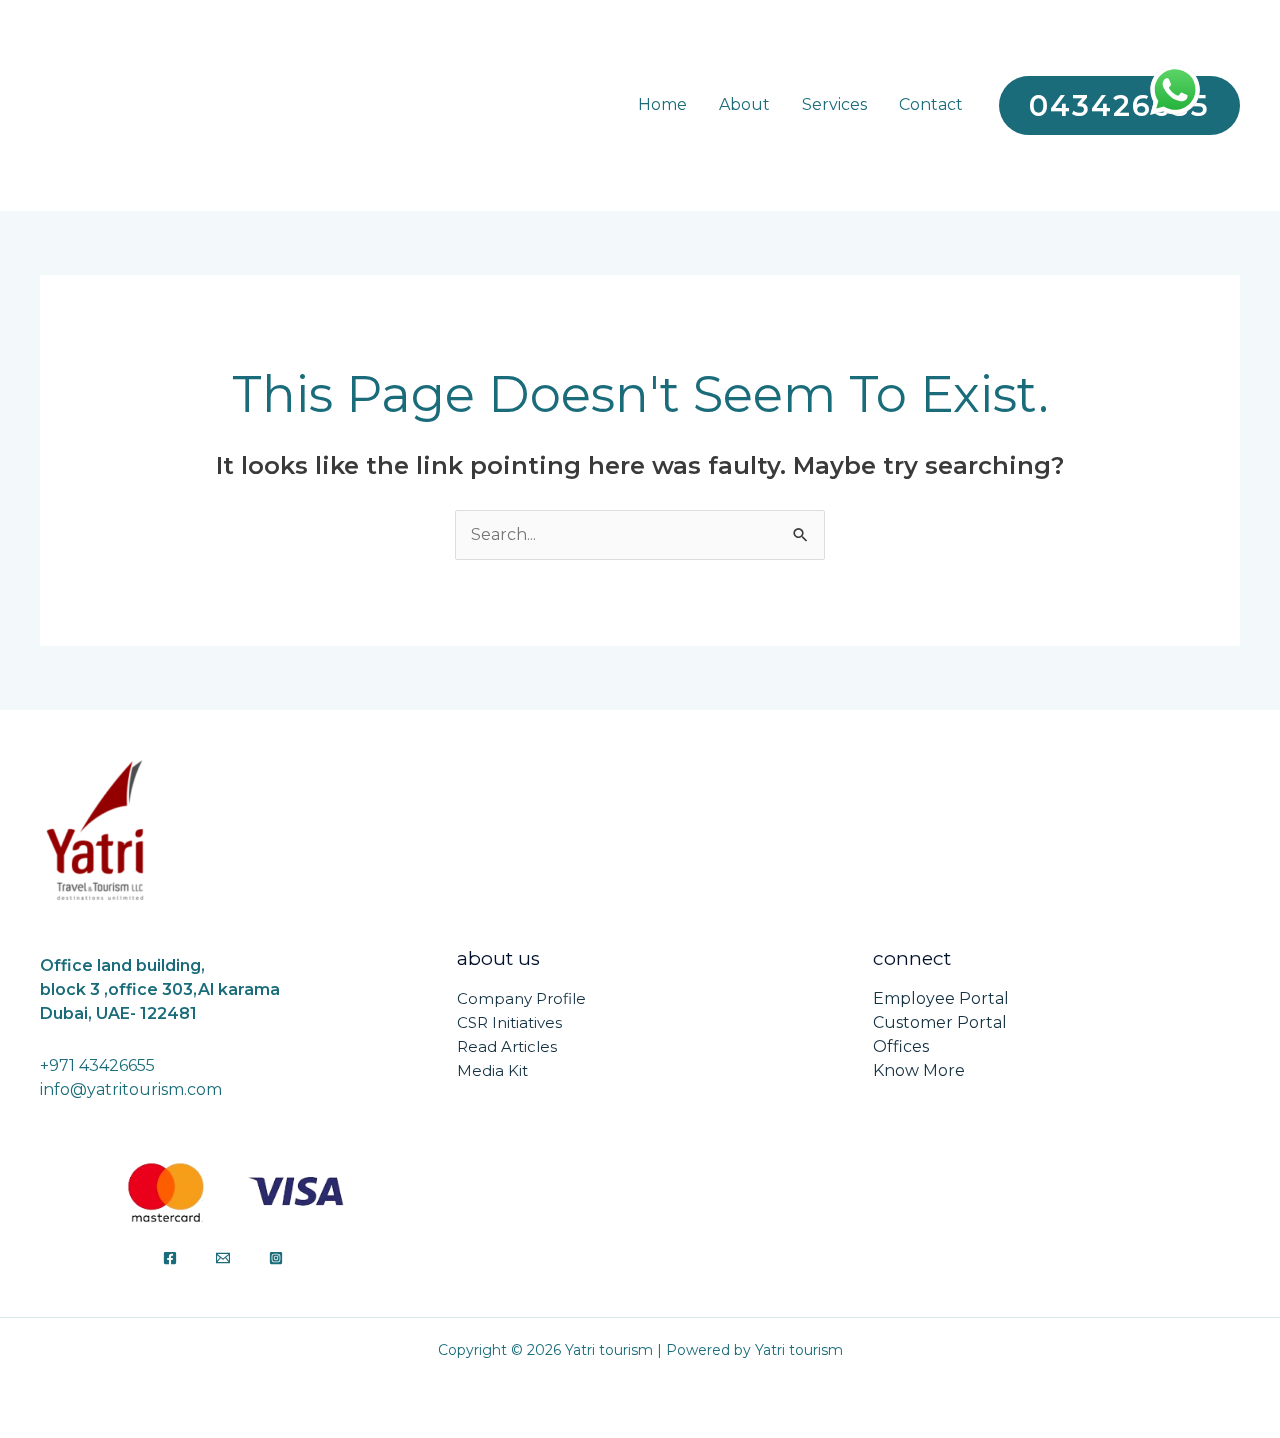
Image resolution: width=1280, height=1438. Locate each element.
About (744, 105)
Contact (931, 105)
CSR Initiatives (509, 1022)
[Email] (223, 1258)
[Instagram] (276, 1258)
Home (662, 105)
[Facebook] (170, 1258)
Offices (901, 1046)
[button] (1119, 105)
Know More (919, 1070)
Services (834, 105)
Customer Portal (940, 1022)
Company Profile (521, 998)
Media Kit (492, 1070)
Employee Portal (941, 998)
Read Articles (507, 1046)
